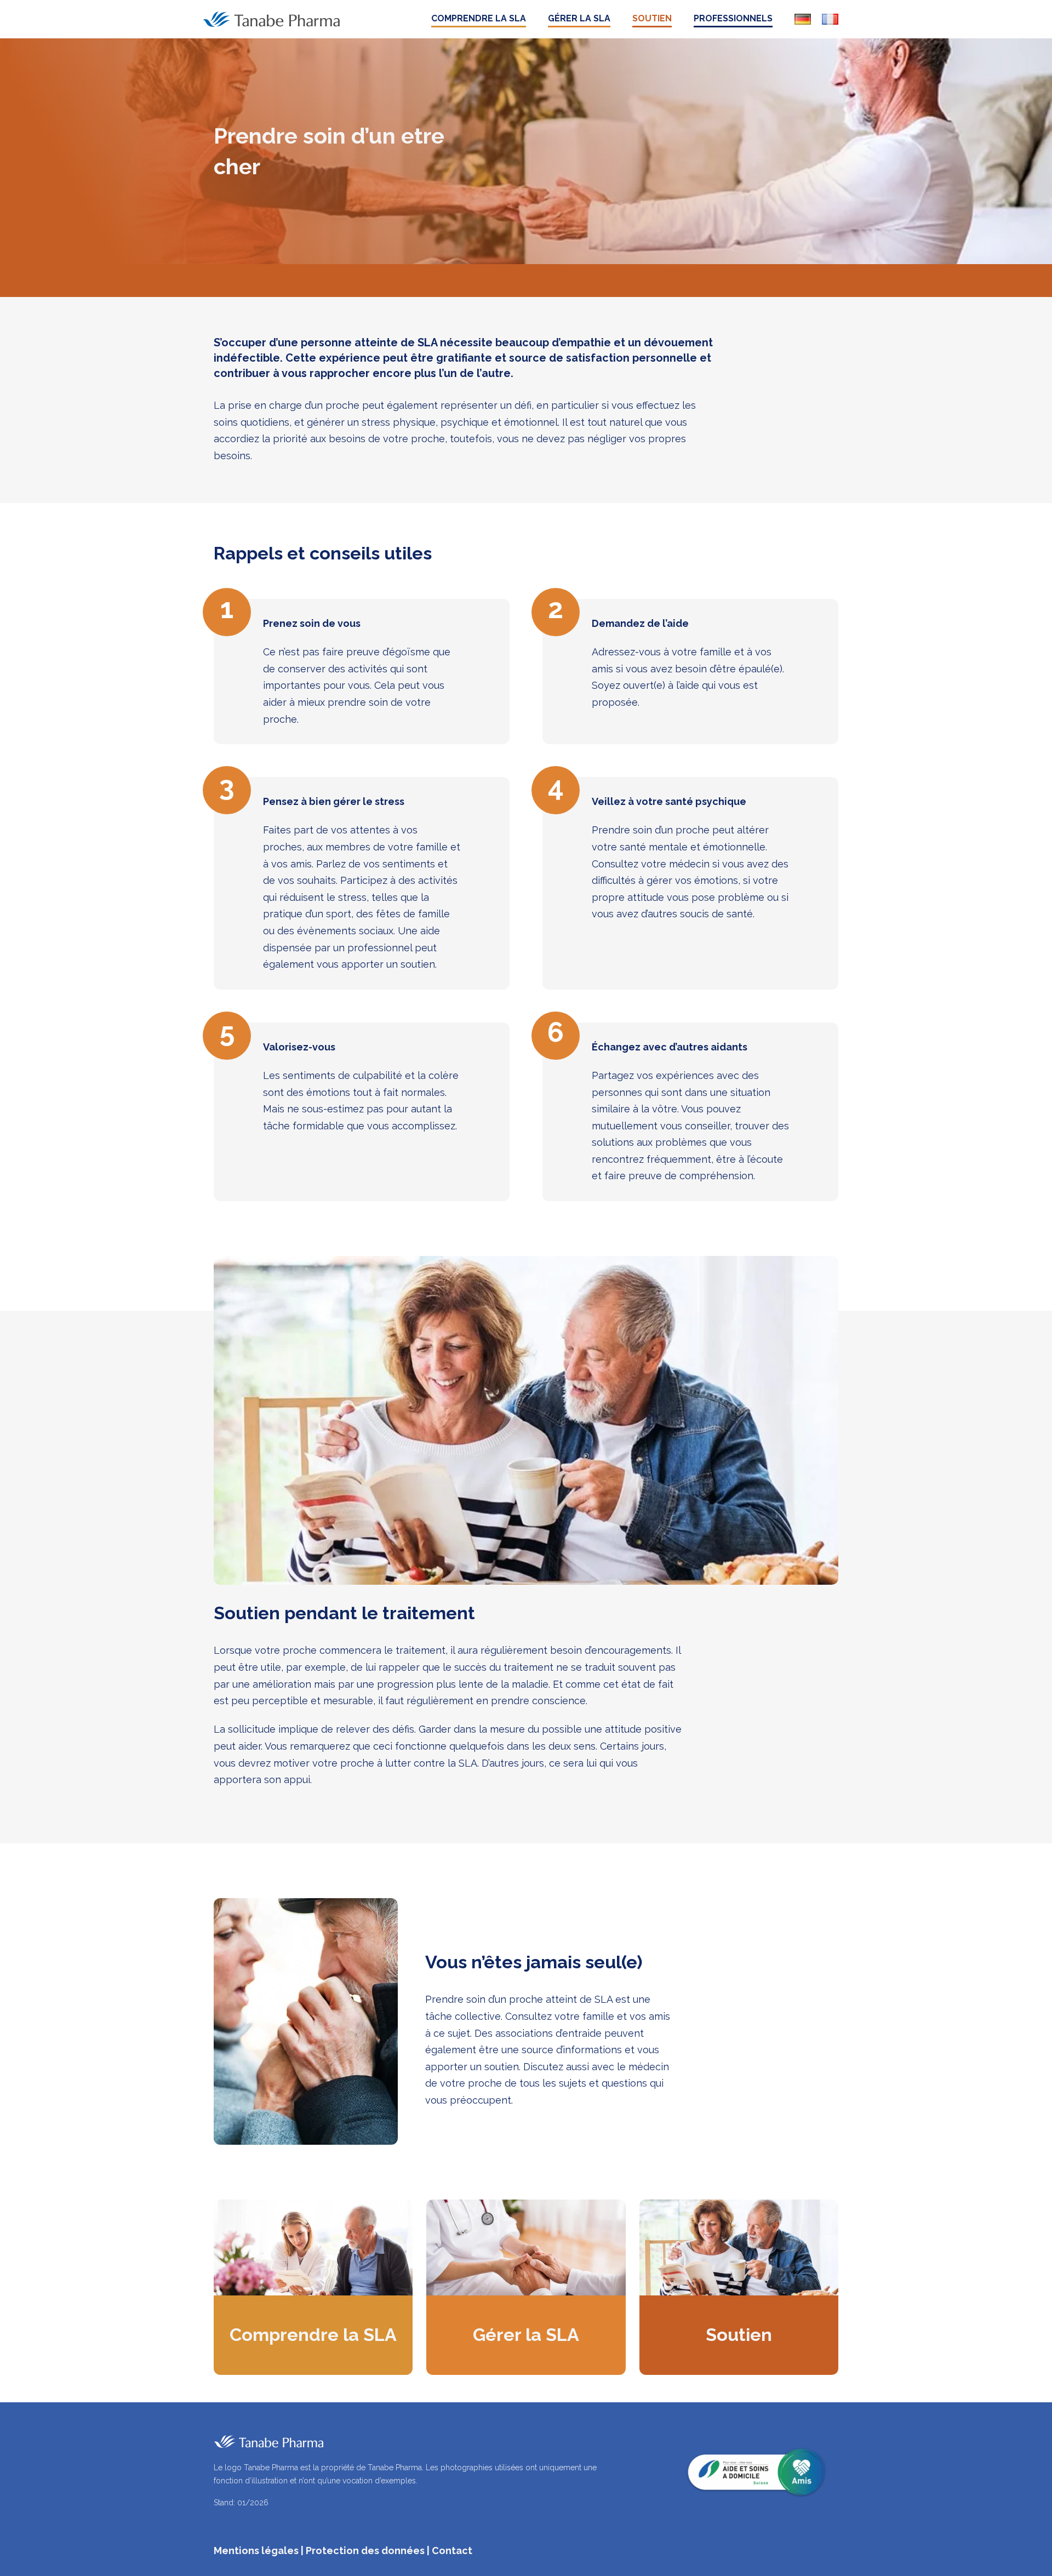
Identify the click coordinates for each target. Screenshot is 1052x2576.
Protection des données (365, 2551)
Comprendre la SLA (479, 18)
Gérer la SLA (579, 18)
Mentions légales (256, 2551)
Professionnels (733, 18)
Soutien (652, 18)
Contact (452, 2551)
